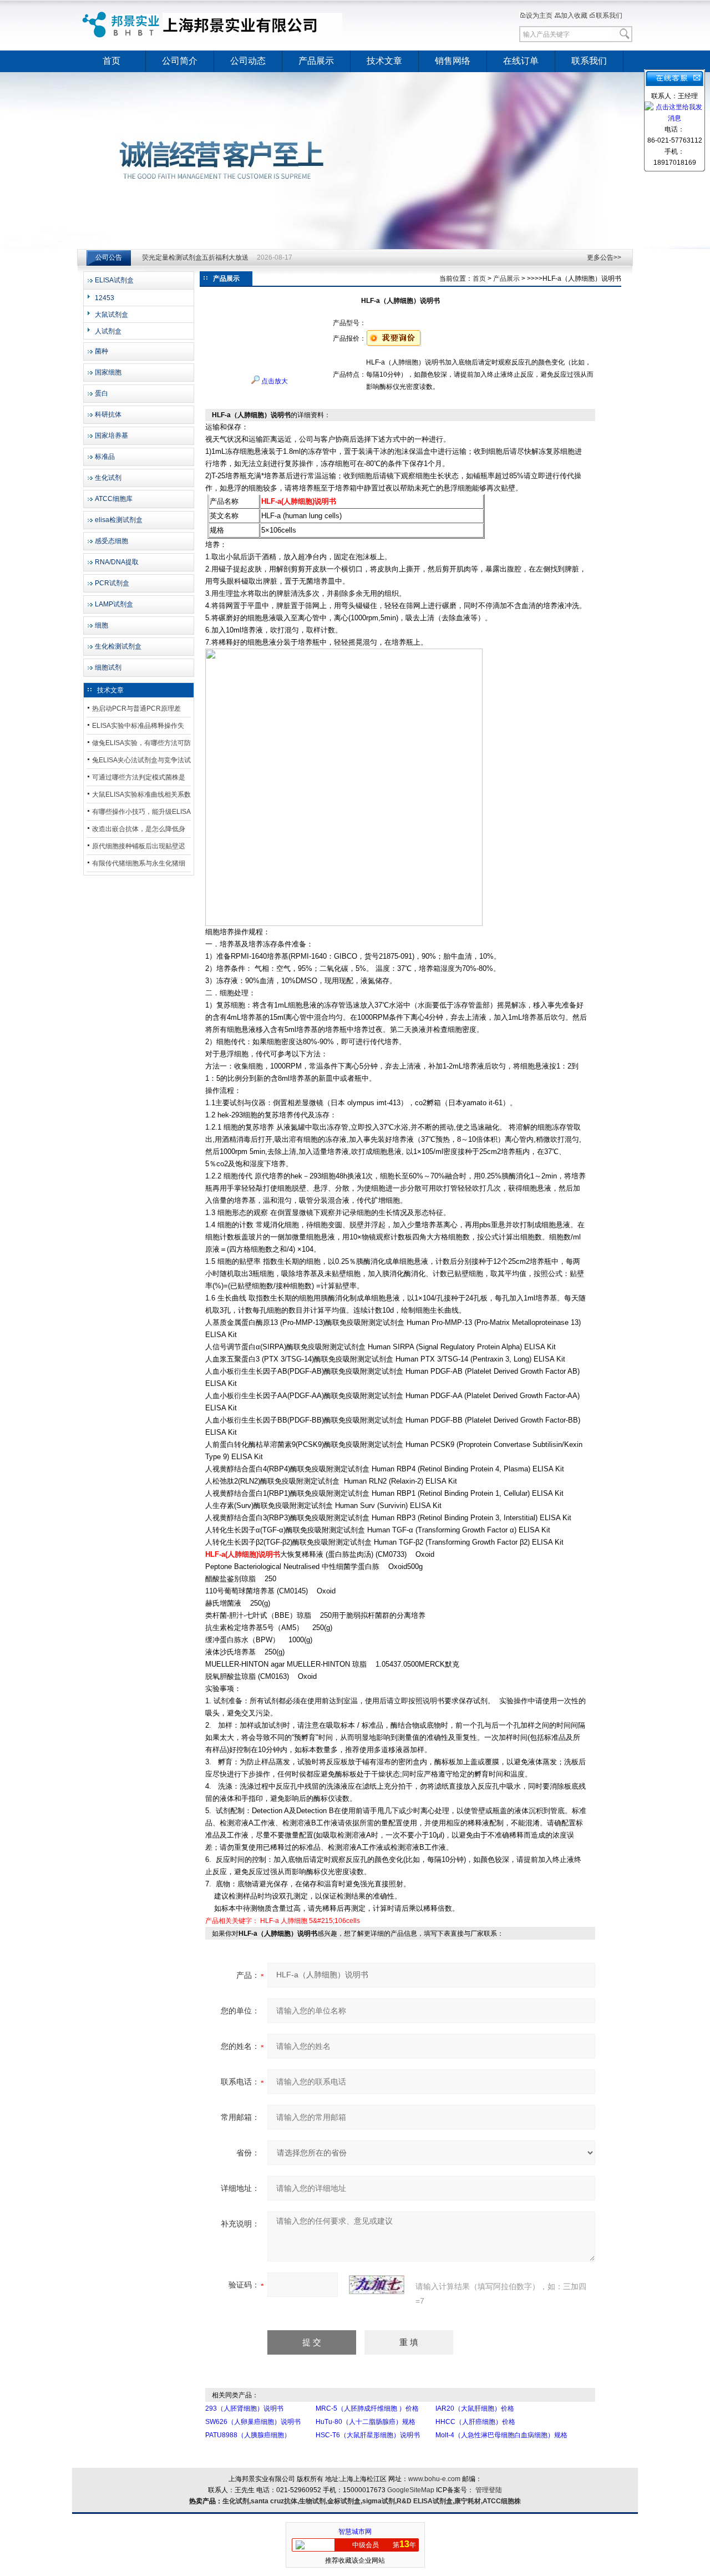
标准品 (105, 457)
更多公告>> (604, 257)
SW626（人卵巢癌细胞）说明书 (253, 2422)
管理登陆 (489, 2490)
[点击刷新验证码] (377, 2285)
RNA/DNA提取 (117, 562)
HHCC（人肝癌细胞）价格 (475, 2422)
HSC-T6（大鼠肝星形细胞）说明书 (368, 2435)
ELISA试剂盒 (114, 280)
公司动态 (248, 61)
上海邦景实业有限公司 (214, 25)
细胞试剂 (108, 667)
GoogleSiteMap (411, 2490)
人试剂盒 (108, 331)
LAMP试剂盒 (114, 604)
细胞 (102, 625)
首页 (111, 61)
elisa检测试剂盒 (119, 520)
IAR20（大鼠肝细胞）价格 (475, 2408)
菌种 (102, 351)
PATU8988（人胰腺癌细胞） (248, 2435)
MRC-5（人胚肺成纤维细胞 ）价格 (367, 2408)
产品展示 (316, 61)
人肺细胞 (294, 1921)
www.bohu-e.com (434, 2479)
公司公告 (109, 257)
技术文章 (384, 61)
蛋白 (102, 393)
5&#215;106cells (334, 1921)
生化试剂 (108, 478)
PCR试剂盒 (112, 583)
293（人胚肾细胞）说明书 (244, 2408)
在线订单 (521, 61)
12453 (105, 298)
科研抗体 (108, 414)
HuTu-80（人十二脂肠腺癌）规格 (366, 2422)
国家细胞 (108, 372)
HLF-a (270, 1921)
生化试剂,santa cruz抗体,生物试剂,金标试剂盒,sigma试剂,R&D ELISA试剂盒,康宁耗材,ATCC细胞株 (372, 2501)
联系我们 (609, 16)
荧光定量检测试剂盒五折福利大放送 (195, 257)
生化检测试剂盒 (118, 646)
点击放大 (274, 381)
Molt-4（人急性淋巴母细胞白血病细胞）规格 (501, 2435)
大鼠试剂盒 (111, 315)
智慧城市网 (355, 2532)
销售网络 (453, 61)
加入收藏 (574, 16)
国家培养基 (111, 436)
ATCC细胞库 (114, 499)
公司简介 (180, 61)
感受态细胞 (111, 541)
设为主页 (539, 16)
